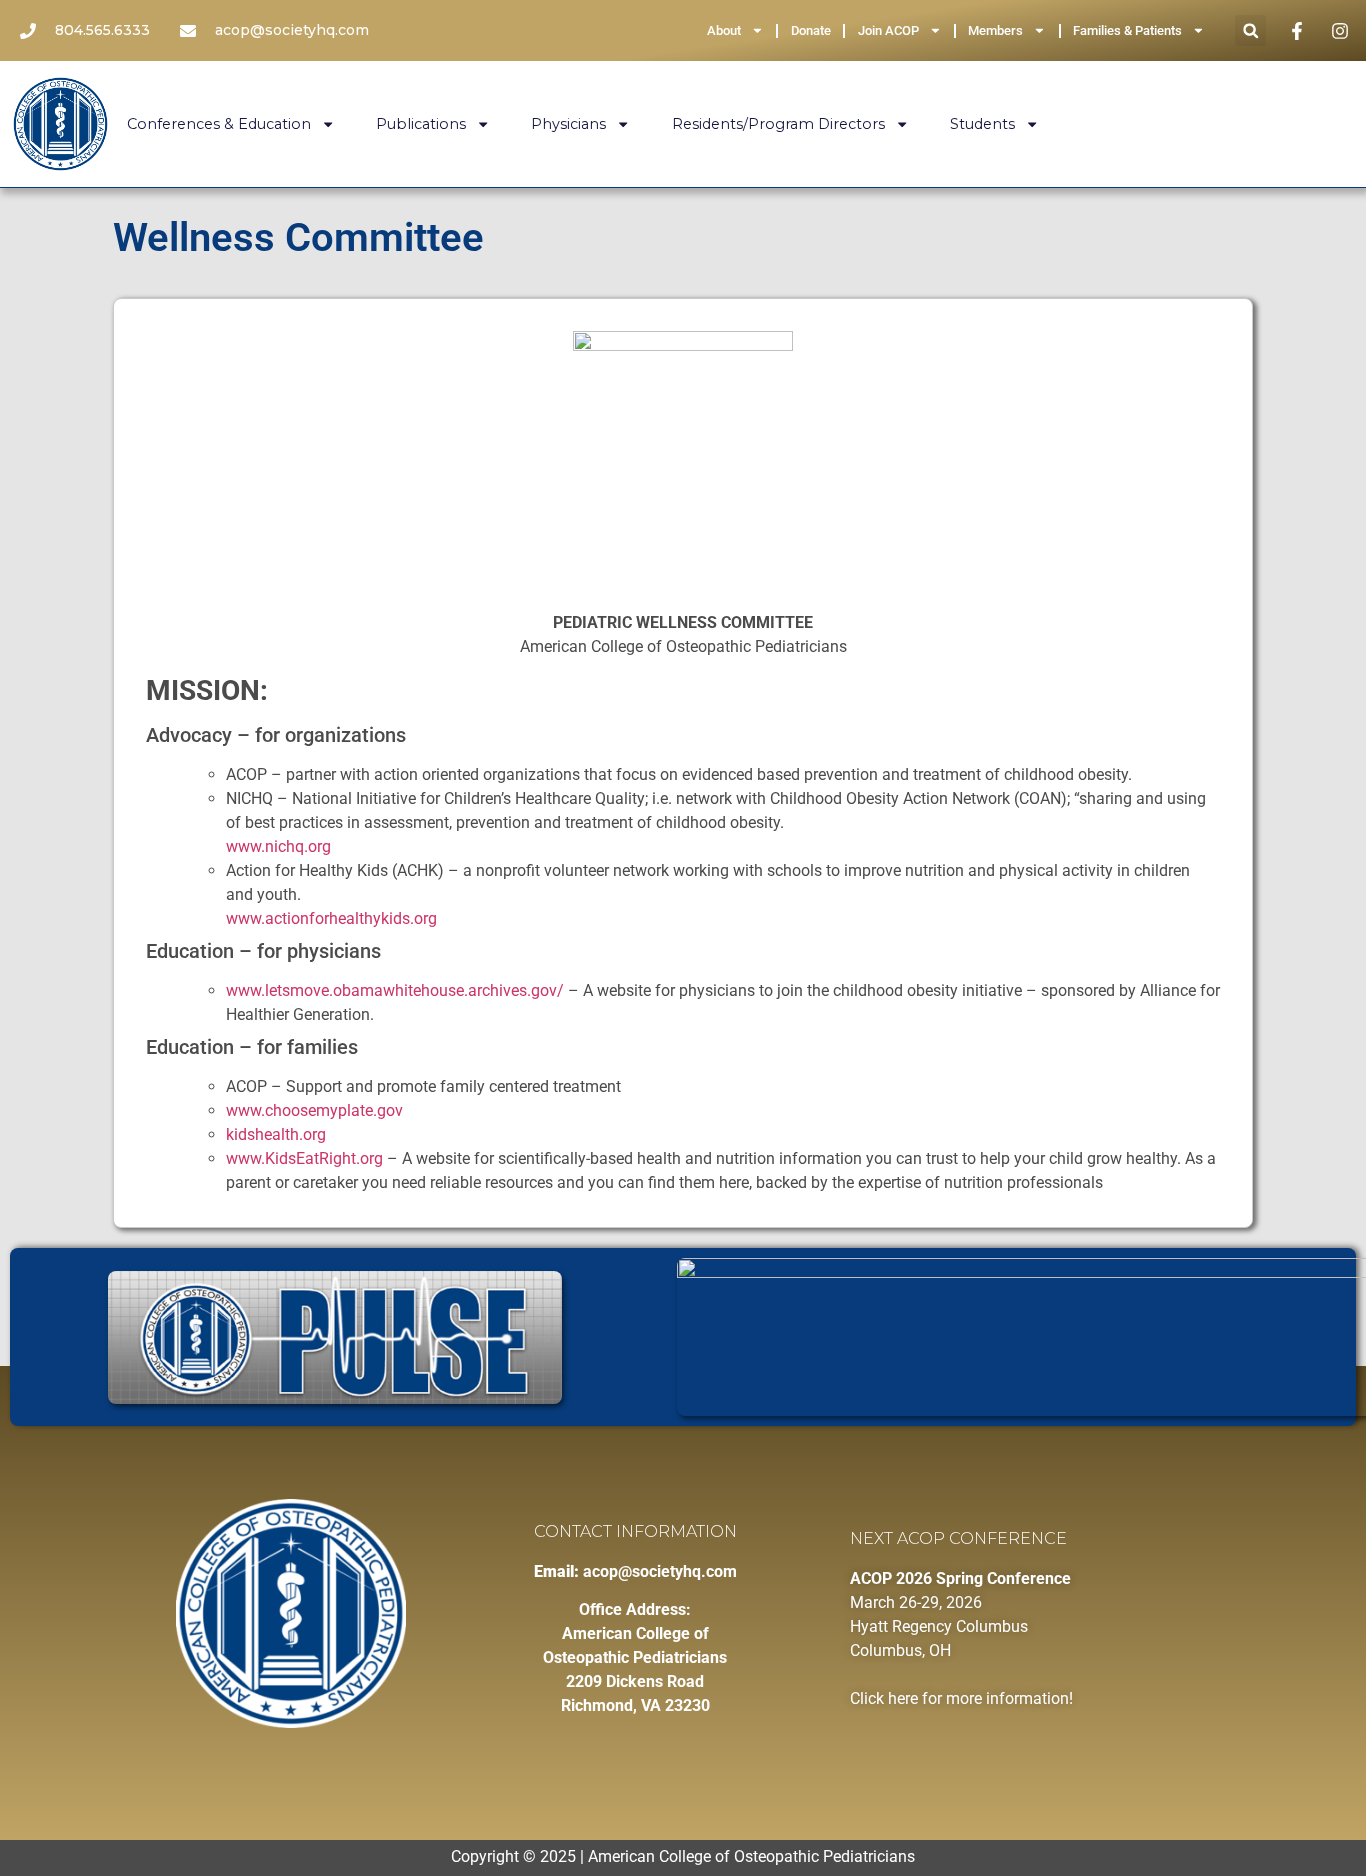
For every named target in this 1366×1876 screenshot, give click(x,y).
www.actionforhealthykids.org (331, 918)
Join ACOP (888, 30)
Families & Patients (1127, 30)
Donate (811, 30)
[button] (1250, 30)
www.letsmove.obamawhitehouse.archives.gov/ (395, 990)
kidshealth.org (276, 1134)
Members (995, 30)
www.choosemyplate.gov (314, 1110)
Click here (884, 1698)
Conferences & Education (219, 124)
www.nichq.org (278, 846)
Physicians (568, 124)
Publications (421, 124)
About (724, 30)
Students (982, 124)
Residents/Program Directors (778, 124)
